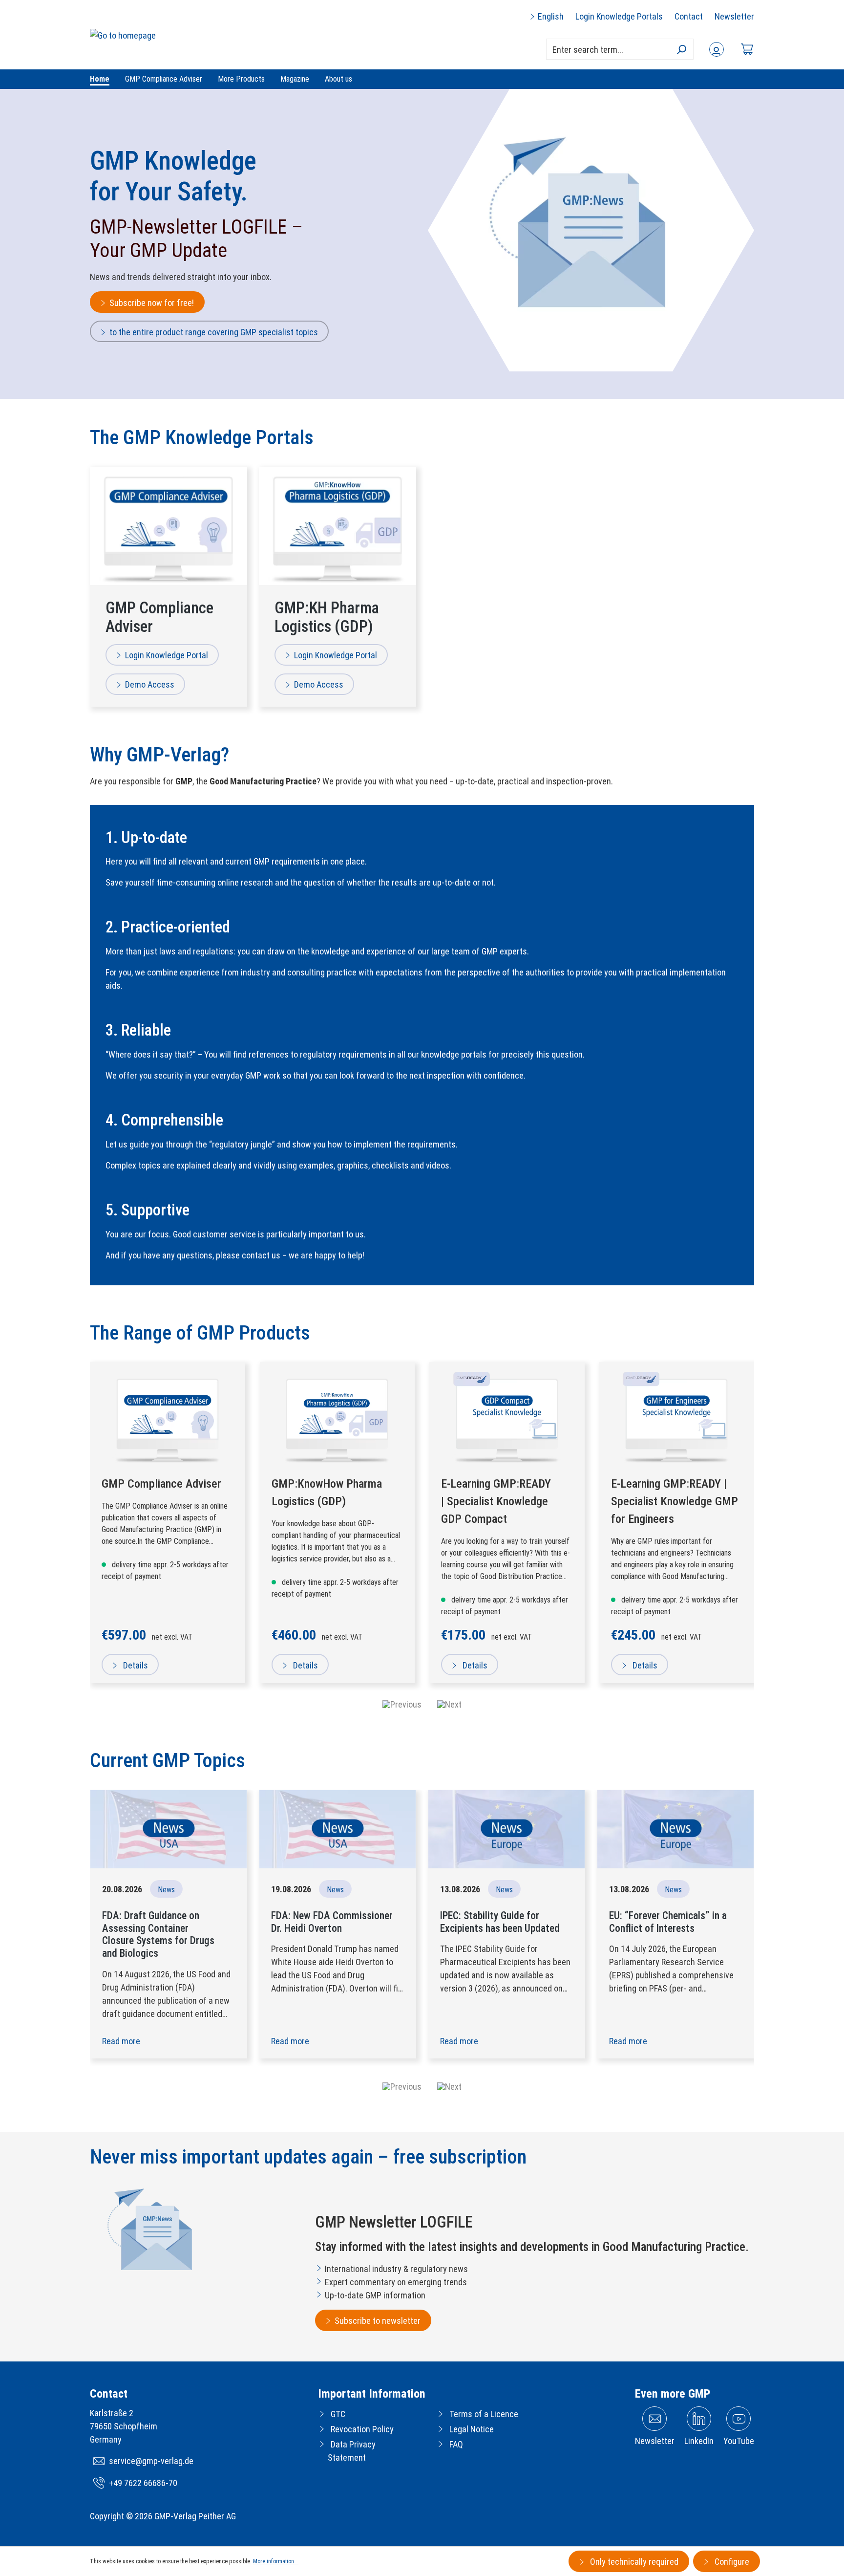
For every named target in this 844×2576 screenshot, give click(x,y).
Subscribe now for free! (152, 303)
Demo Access (150, 684)
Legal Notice (472, 2429)
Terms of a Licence (484, 2414)
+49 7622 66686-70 (143, 2483)
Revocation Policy (362, 2429)
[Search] (681, 49)
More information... (276, 2561)
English (550, 16)
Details (135, 1665)
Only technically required (633, 2562)
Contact (689, 16)
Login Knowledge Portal (167, 655)
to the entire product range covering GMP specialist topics (214, 332)
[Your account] (717, 49)
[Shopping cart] (747, 49)
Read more (121, 2041)
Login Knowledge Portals (619, 16)
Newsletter (734, 16)
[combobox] (620, 49)
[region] (422, 1537)
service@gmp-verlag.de (151, 2461)
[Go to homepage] (123, 35)
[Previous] (402, 1704)
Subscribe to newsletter (378, 2321)
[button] (402, 2087)
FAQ (456, 2444)
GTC (338, 2414)
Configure (731, 2562)
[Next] (449, 1704)
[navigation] (422, 1704)
